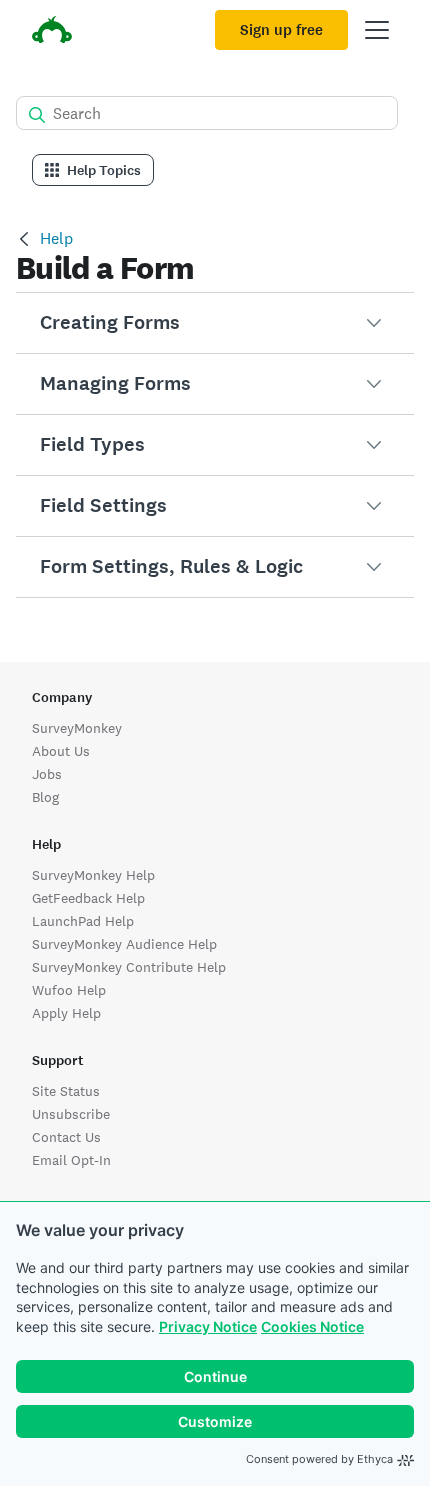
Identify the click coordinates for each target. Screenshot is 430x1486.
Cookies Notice (312, 1326)
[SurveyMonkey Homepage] (52, 32)
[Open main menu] (377, 30)
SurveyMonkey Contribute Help (129, 967)
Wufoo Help (69, 990)
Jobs (47, 774)
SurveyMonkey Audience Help (124, 944)
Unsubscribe (71, 1114)
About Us (61, 751)
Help (56, 238)
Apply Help (66, 1013)
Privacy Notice (208, 1326)
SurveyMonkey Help (93, 875)
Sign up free (281, 30)
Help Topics (104, 170)
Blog (45, 797)
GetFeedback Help (88, 898)
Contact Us (66, 1137)
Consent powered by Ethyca (319, 1459)
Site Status (66, 1091)
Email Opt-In (71, 1160)
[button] (215, 323)
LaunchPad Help (83, 921)
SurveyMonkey (77, 728)
